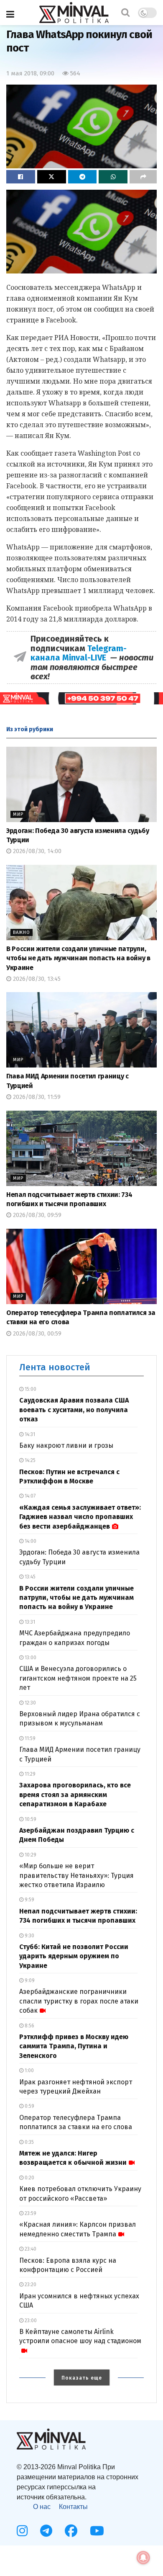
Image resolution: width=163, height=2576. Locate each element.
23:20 (30, 2285)
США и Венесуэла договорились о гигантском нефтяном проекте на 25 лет (78, 1678)
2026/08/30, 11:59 (36, 1097)
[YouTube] (97, 2531)
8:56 (29, 2026)
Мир (18, 814)
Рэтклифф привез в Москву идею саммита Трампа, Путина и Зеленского (74, 2046)
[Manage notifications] (143, 2558)
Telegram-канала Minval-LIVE (79, 653)
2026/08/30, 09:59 (36, 1215)
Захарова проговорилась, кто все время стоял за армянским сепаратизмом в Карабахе (75, 1795)
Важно (22, 932)
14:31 (29, 1434)
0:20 (29, 2178)
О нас (42, 2507)
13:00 (30, 1658)
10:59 (30, 1819)
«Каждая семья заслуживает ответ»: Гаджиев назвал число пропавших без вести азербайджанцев (80, 1517)
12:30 (30, 1703)
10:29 (30, 1855)
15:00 (30, 1389)
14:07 (29, 1496)
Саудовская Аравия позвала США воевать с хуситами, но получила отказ (74, 1410)
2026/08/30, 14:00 (36, 851)
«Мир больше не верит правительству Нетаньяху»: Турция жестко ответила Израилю (76, 1875)
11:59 (29, 1738)
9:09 (29, 1980)
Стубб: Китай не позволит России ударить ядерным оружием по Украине (74, 1956)
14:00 (30, 1541)
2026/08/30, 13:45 (36, 979)
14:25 (29, 1460)
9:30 (29, 1936)
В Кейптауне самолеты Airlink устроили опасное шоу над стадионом (80, 2336)
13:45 (29, 1577)
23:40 (30, 2249)
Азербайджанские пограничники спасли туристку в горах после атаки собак (79, 2001)
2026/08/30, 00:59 (36, 1334)
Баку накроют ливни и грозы (66, 1445)
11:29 (29, 1774)
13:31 (29, 1622)
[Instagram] (22, 2531)
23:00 (30, 2321)
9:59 (29, 1900)
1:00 (29, 2071)
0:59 (29, 2106)
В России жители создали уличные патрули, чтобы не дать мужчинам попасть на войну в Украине (78, 958)
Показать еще (82, 2378)
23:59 (30, 2213)
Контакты (73, 2507)
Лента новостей (55, 1367)
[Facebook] (71, 2531)
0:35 (29, 2142)
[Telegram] (46, 2531)
